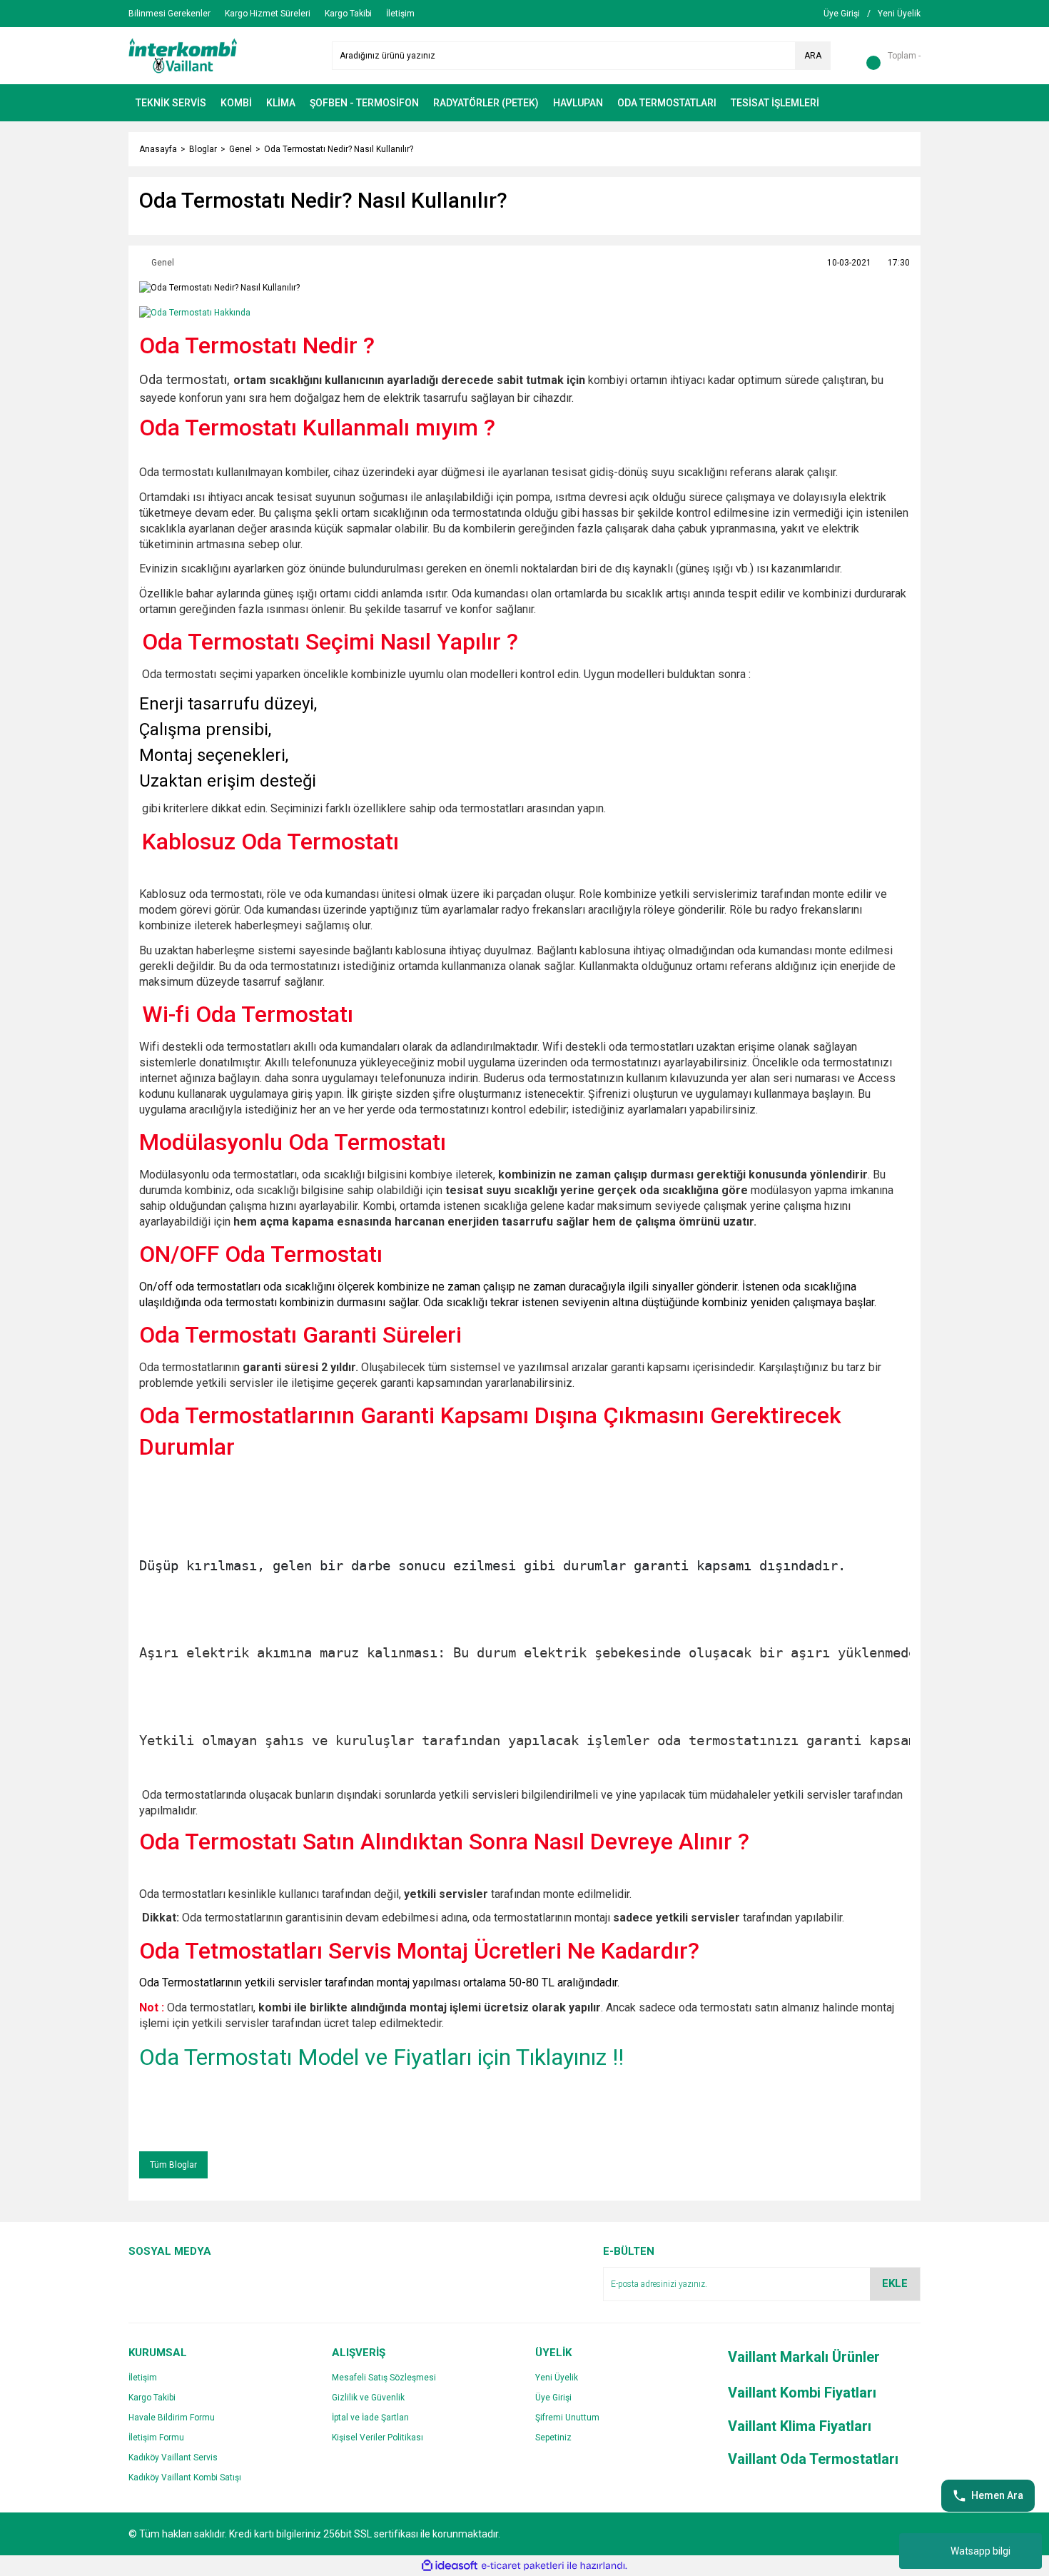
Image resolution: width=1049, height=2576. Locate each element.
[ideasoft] (450, 2566)
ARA (813, 56)
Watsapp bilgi (980, 2551)
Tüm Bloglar (173, 2165)
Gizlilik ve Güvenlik (368, 2398)
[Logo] (183, 55)
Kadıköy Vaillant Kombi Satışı (185, 2477)
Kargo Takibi (152, 2398)
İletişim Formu (156, 2438)
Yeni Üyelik (557, 2378)
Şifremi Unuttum (567, 2418)
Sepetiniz (553, 2438)
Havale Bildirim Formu (172, 2418)
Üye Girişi (553, 2398)
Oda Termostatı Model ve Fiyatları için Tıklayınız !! (381, 2057)
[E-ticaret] (523, 2566)
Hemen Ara (997, 2495)
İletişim (143, 2378)
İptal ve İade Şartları (370, 2418)
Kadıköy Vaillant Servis (173, 2458)
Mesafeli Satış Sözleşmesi (384, 2378)
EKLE (895, 2283)
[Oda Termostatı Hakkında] (195, 312)
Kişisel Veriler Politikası (377, 2438)
